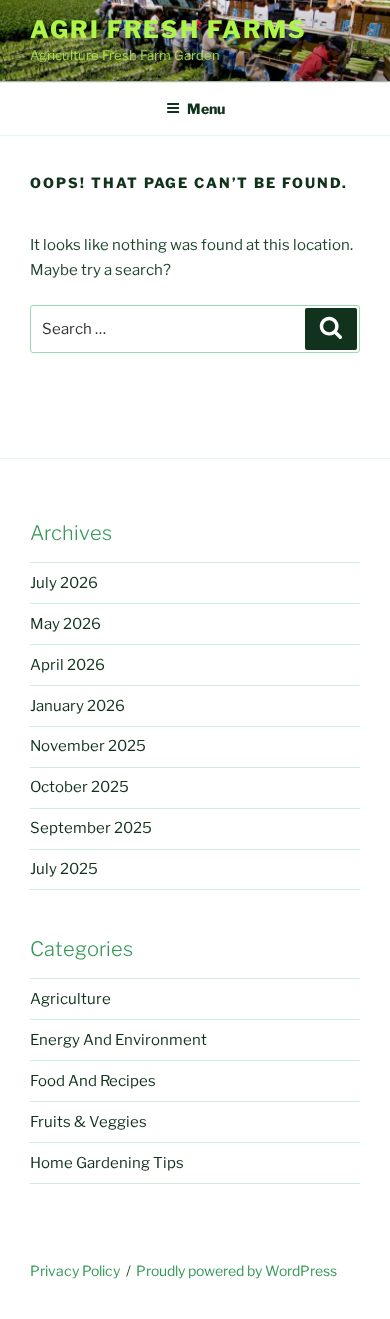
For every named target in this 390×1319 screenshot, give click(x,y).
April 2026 (67, 665)
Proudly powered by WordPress (236, 1270)
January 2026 (77, 706)
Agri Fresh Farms (168, 29)
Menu (206, 108)
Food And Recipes (93, 1081)
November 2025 (88, 746)
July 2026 (64, 583)
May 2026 (65, 624)
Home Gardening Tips (107, 1163)
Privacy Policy (75, 1270)
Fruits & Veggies (88, 1122)
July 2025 (64, 869)
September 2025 (91, 828)
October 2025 (79, 787)
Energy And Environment (118, 1040)
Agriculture (70, 999)
